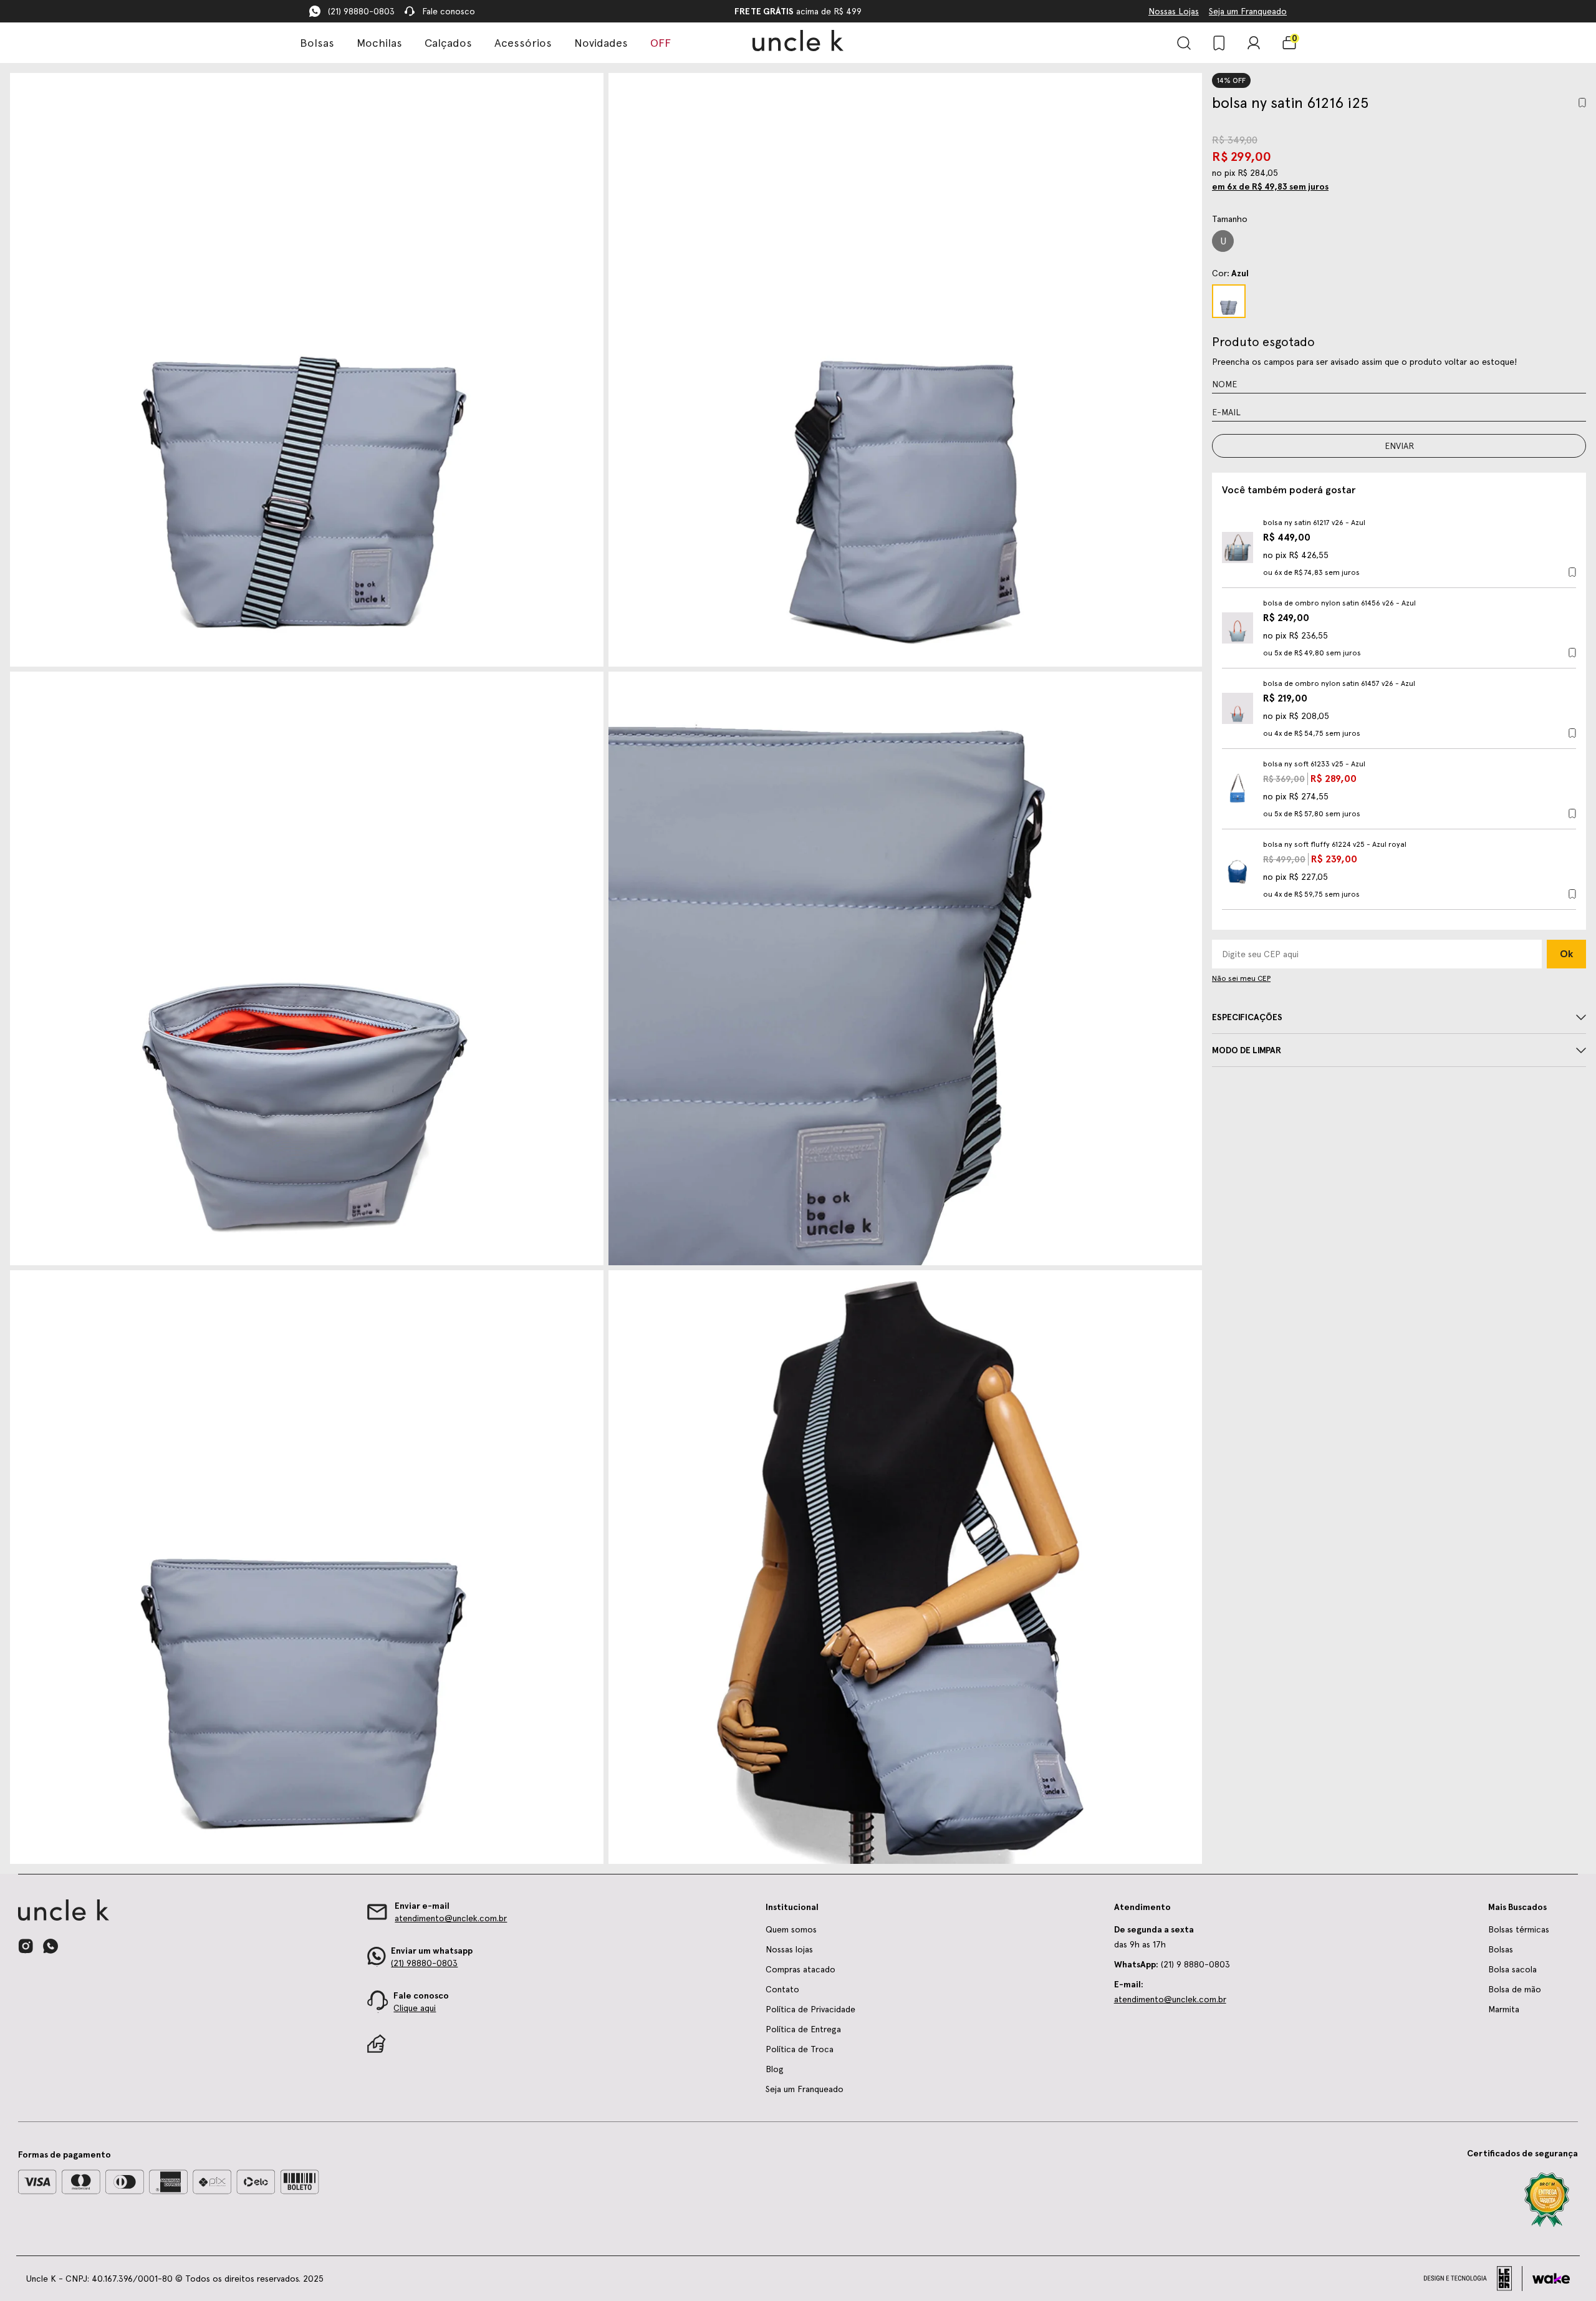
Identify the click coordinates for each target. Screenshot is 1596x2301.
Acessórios (523, 43)
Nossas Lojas (1174, 11)
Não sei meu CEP (1241, 978)
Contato (782, 1989)
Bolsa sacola (1512, 1969)
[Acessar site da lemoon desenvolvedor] (1473, 2279)
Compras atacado (800, 1969)
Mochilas (379, 43)
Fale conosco (449, 11)
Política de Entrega (803, 2029)
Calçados (448, 43)
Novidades (601, 43)
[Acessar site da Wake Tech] (1551, 2279)
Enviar (1399, 446)
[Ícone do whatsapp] (50, 1946)
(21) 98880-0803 (361, 11)
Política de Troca (800, 2049)
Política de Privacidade (810, 2009)
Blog (775, 2069)
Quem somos (791, 1929)
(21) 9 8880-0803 (1172, 1964)
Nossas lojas (789, 1949)
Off (661, 43)
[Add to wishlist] (1582, 103)
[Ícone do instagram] (26, 1946)
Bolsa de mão (1515, 1989)
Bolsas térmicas (1519, 1929)
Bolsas (317, 43)
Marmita (1504, 2009)
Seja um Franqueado (1248, 11)
